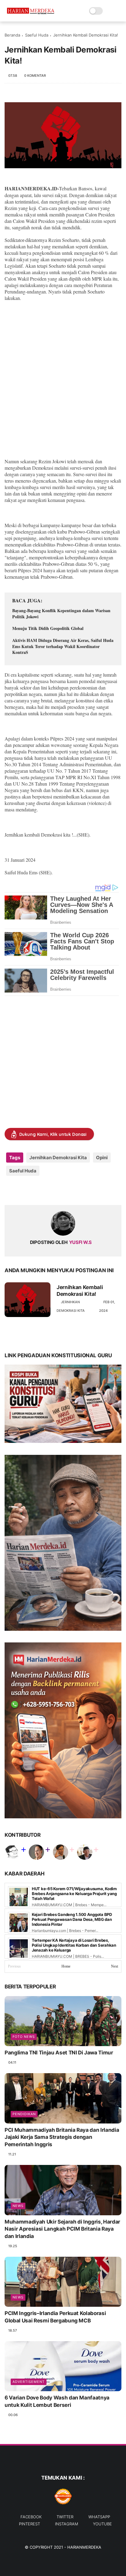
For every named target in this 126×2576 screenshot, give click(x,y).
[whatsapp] (34, 1190)
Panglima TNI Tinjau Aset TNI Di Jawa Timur (59, 2053)
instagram (67, 2524)
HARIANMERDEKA (84, 2547)
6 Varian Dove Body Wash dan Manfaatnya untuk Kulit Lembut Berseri (57, 2401)
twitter (65, 2517)
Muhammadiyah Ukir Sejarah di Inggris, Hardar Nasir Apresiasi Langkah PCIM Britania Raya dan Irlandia (62, 2229)
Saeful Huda (37, 35)
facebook (31, 2517)
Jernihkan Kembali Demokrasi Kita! (80, 1291)
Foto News (24, 2037)
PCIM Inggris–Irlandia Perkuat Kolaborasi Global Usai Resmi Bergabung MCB (55, 2317)
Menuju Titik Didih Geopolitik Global (48, 628)
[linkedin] (59, 1190)
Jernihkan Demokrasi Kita (58, 1158)
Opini (102, 1158)
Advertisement (29, 2382)
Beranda (12, 35)
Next (115, 1966)
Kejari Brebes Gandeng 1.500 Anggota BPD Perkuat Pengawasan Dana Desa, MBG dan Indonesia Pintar (72, 1919)
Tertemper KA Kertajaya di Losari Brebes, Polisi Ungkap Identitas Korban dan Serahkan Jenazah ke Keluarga (74, 1945)
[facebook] (10, 1190)
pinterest (30, 2524)
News (18, 2206)
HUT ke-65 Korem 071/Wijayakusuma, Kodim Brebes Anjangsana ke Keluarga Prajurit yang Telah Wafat (74, 1894)
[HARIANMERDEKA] (32, 14)
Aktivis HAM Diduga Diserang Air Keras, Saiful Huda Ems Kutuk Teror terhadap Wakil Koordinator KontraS (63, 646)
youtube (102, 2524)
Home (66, 1966)
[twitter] (22, 1190)
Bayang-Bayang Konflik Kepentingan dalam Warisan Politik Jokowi (61, 614)
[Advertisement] (63, 386)
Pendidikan (24, 2114)
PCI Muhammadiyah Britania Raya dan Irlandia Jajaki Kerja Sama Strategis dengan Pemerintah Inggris (62, 2137)
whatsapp (99, 2517)
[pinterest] (47, 1190)
